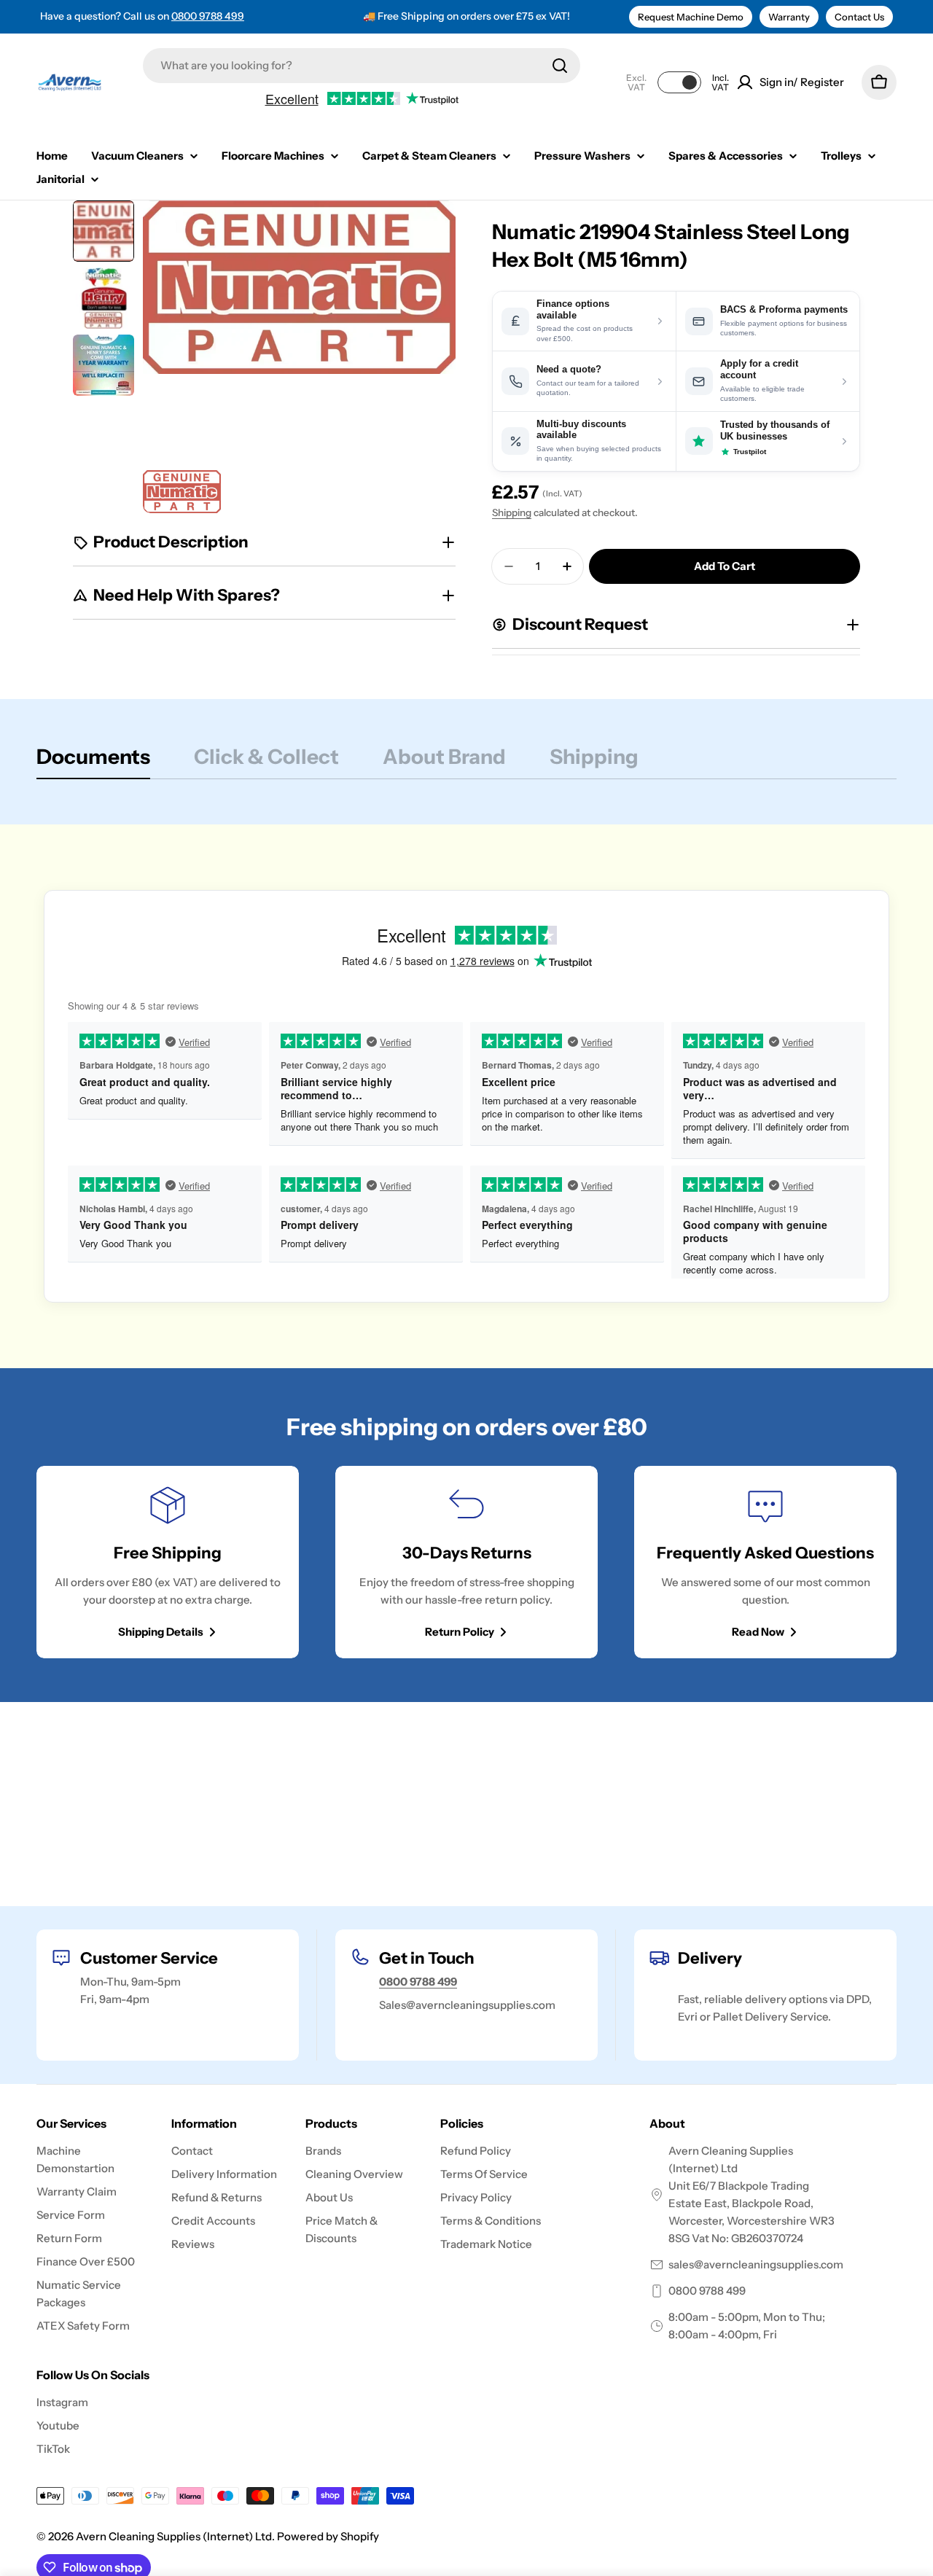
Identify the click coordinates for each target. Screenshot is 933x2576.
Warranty (789, 17)
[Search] (560, 66)
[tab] (93, 761)
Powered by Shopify (328, 2536)
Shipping (512, 512)
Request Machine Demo (691, 17)
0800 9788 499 (208, 16)
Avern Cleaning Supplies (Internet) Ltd (174, 2536)
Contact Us (859, 17)
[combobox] (362, 66)
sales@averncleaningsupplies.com (756, 2264)
